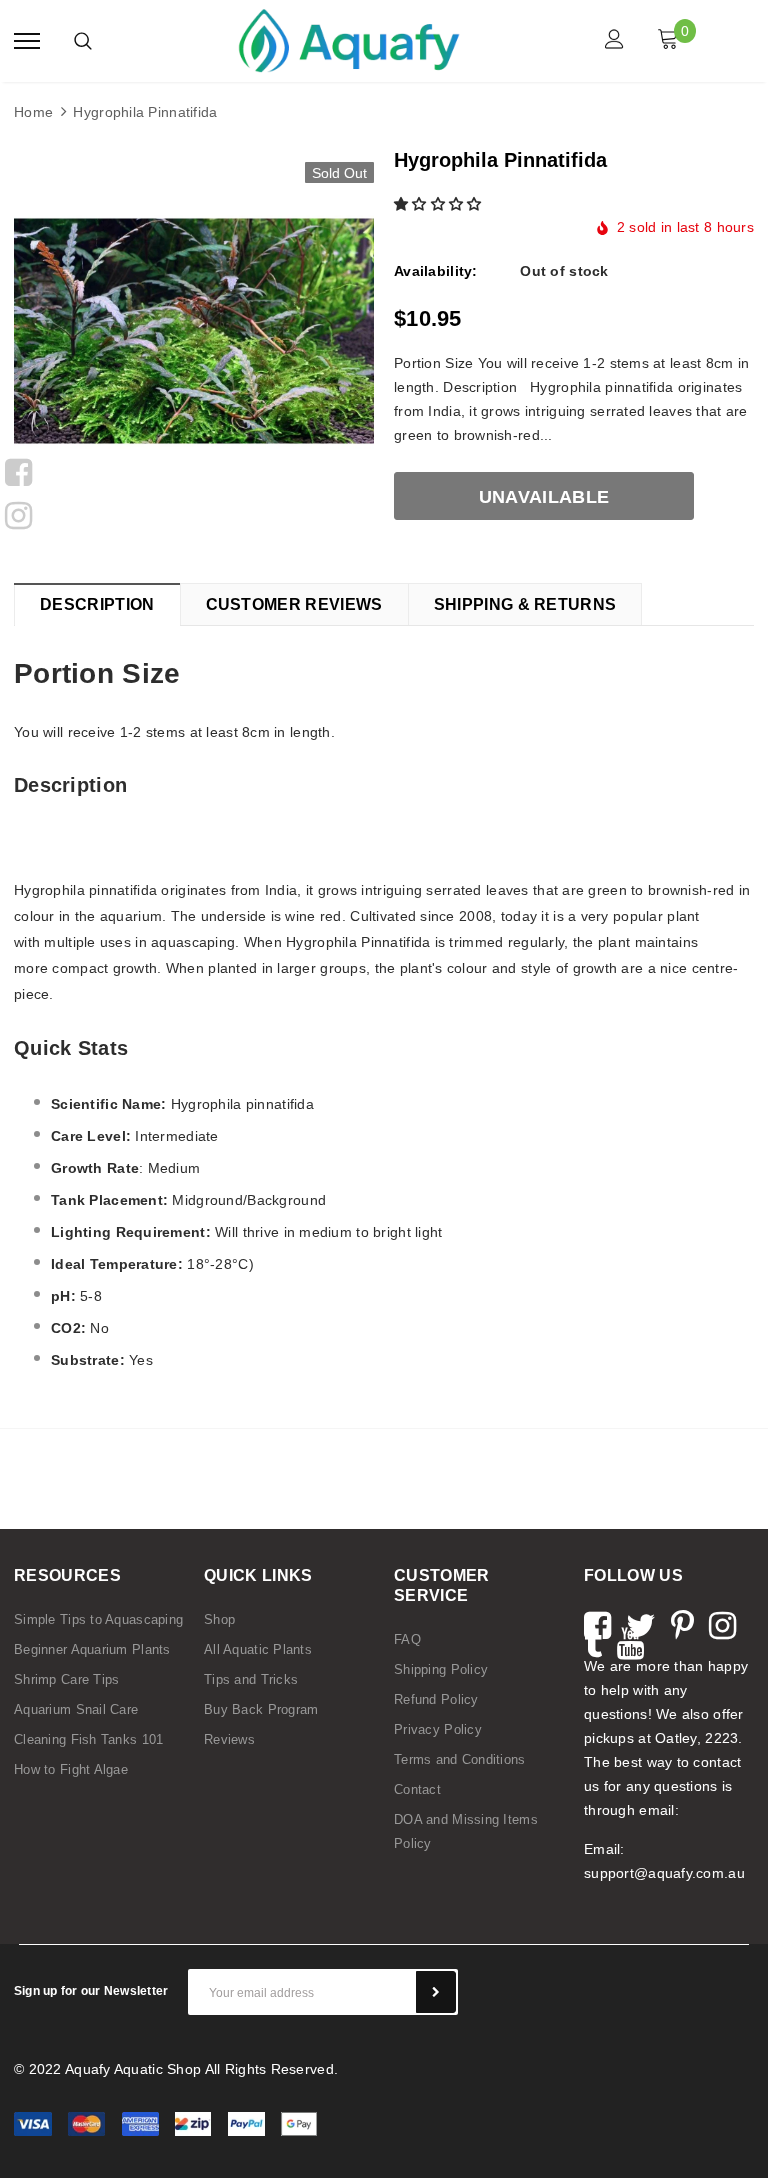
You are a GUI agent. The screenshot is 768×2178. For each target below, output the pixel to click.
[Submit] (436, 1992)
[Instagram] (18, 513)
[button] (440, 204)
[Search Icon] (83, 41)
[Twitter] (641, 1623)
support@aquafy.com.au (664, 1873)
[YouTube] (630, 1641)
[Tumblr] (593, 1641)
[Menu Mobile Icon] (27, 41)
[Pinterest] (682, 1623)
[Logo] (349, 39)
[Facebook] (18, 470)
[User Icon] (614, 41)
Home (33, 112)
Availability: (436, 271)
